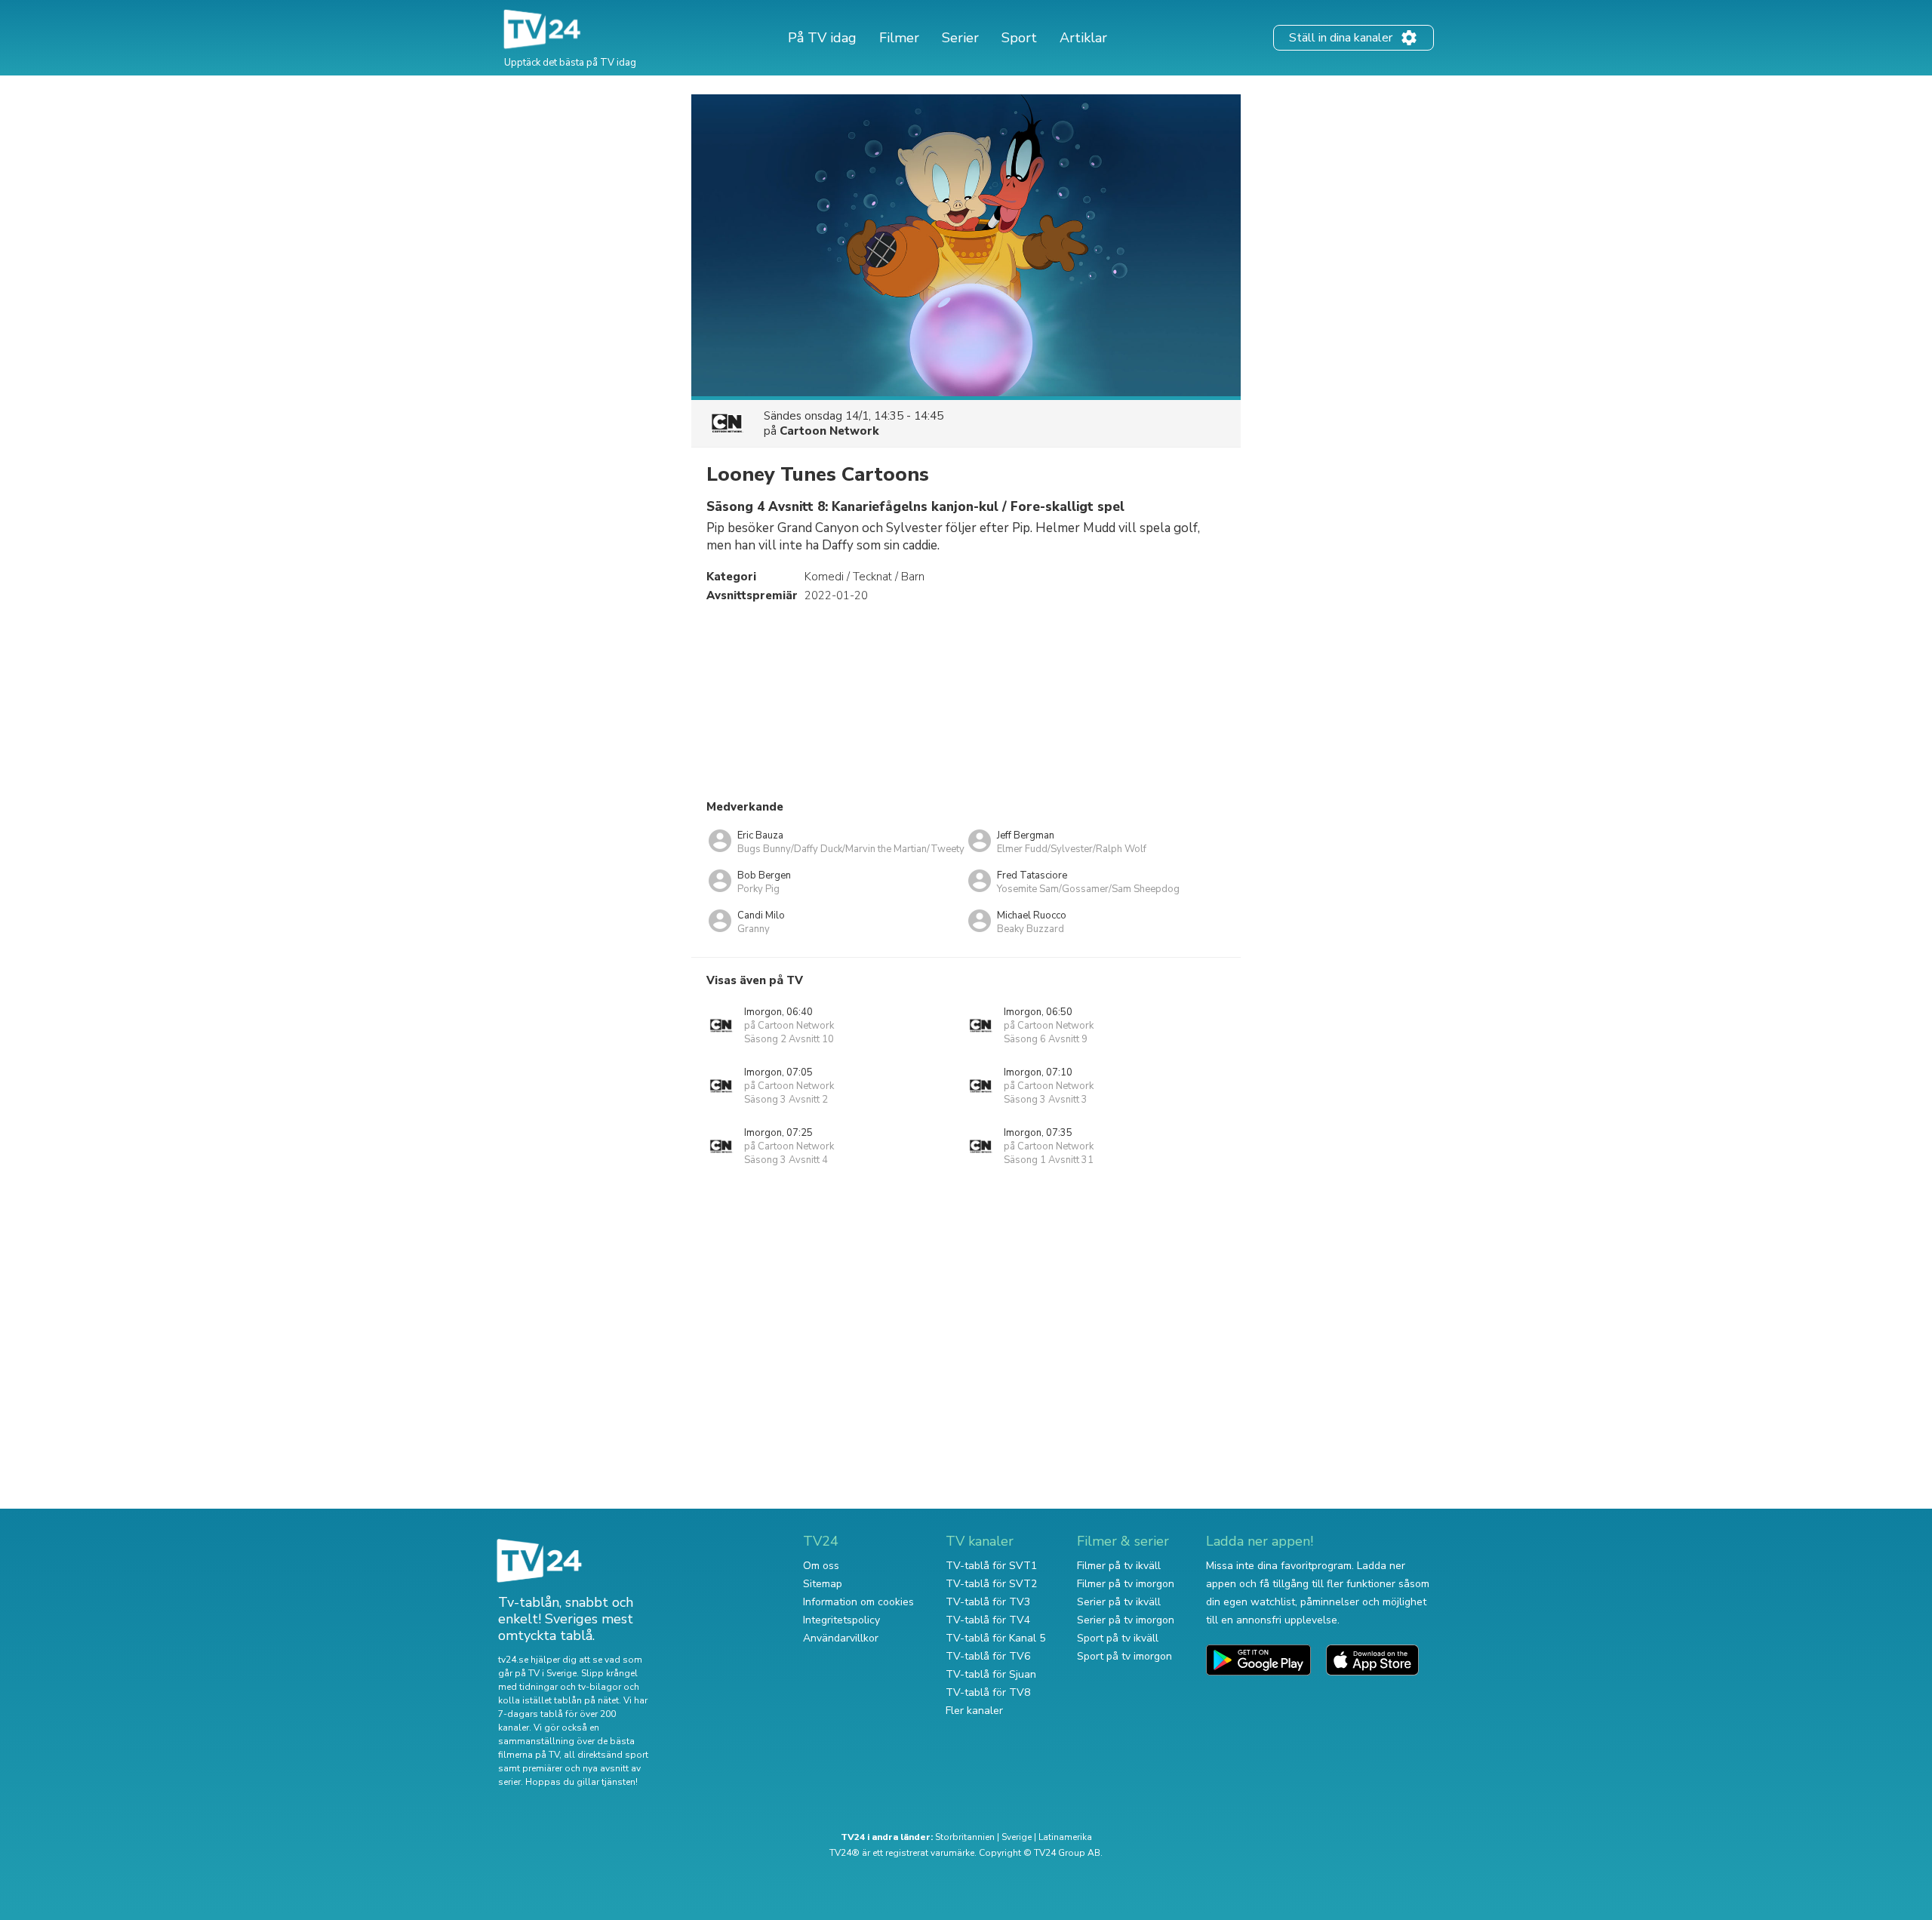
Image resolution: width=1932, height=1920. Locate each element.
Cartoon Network (829, 431)
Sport (1019, 38)
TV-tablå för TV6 (988, 1656)
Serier (960, 38)
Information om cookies (858, 1602)
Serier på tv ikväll (1119, 1602)
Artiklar (1083, 38)
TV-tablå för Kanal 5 (995, 1638)
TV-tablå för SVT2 (991, 1584)
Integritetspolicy (841, 1620)
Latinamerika (1065, 1837)
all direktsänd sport (606, 1755)
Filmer (899, 38)
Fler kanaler (974, 1711)
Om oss (821, 1566)
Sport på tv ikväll (1118, 1638)
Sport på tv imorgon (1124, 1656)
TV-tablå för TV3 (988, 1602)
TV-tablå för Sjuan (991, 1674)
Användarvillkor (841, 1638)
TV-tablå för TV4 (988, 1620)
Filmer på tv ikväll (1119, 1566)
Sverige (1017, 1837)
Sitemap (823, 1584)
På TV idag (822, 38)
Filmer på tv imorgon (1126, 1584)
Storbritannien (965, 1837)
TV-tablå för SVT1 (991, 1566)
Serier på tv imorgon (1126, 1620)
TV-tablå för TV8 (988, 1692)
